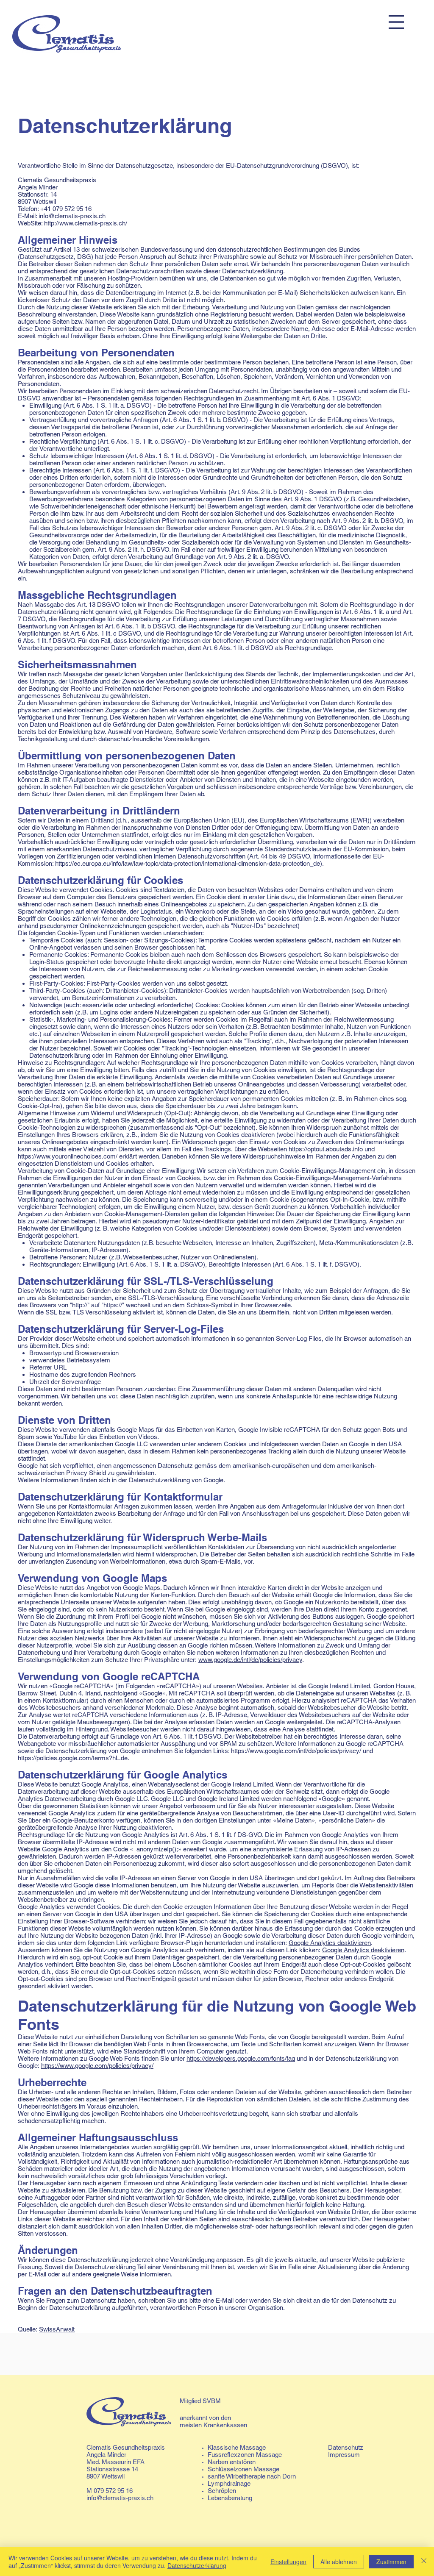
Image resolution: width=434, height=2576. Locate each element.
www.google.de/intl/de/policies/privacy (250, 1660)
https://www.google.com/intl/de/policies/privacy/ (296, 1751)
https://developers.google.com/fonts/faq (241, 2058)
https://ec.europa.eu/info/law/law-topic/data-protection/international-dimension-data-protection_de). (189, 863)
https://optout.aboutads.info (326, 1149)
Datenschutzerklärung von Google (176, 1480)
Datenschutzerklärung (197, 2565)
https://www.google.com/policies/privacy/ (97, 2066)
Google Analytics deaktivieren (330, 1943)
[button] (396, 22)
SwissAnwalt (57, 2329)
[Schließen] (424, 2562)
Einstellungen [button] (288, 2562)
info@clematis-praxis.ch (120, 2498)
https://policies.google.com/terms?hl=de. (74, 1758)
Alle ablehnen (339, 2562)
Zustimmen (391, 2562)
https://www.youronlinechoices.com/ (68, 1156)
